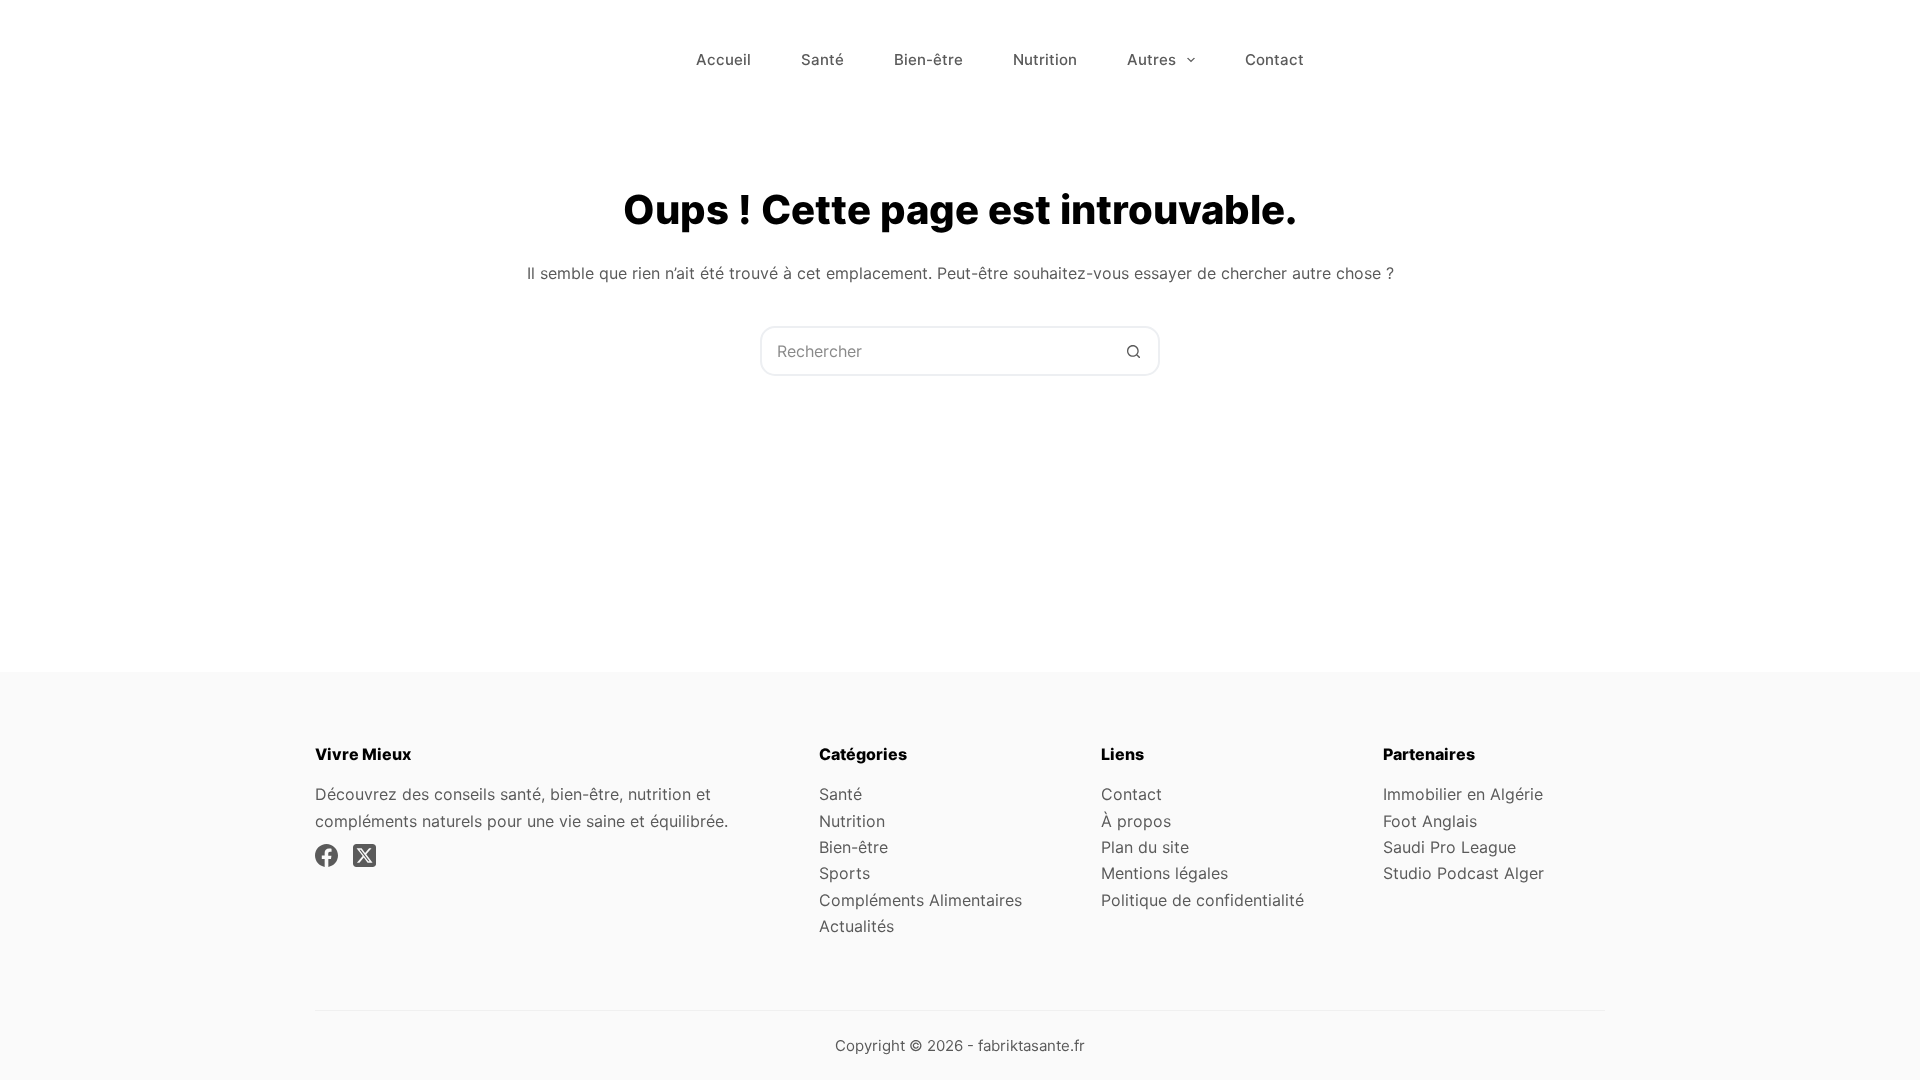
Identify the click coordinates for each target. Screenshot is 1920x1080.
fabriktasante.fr (1031, 1045)
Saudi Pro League (1449, 847)
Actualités (856, 926)
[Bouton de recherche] (1133, 351)
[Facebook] (326, 855)
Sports (844, 873)
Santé (822, 59)
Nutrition (1045, 59)
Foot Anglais (1430, 821)
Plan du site (1145, 847)
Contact (1274, 59)
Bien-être (928, 59)
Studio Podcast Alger (1463, 873)
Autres (1151, 59)
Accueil (723, 59)
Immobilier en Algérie (1463, 794)
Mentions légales (1164, 873)
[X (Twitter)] (364, 855)
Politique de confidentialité (1202, 900)
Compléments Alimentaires (920, 900)
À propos (1136, 821)
